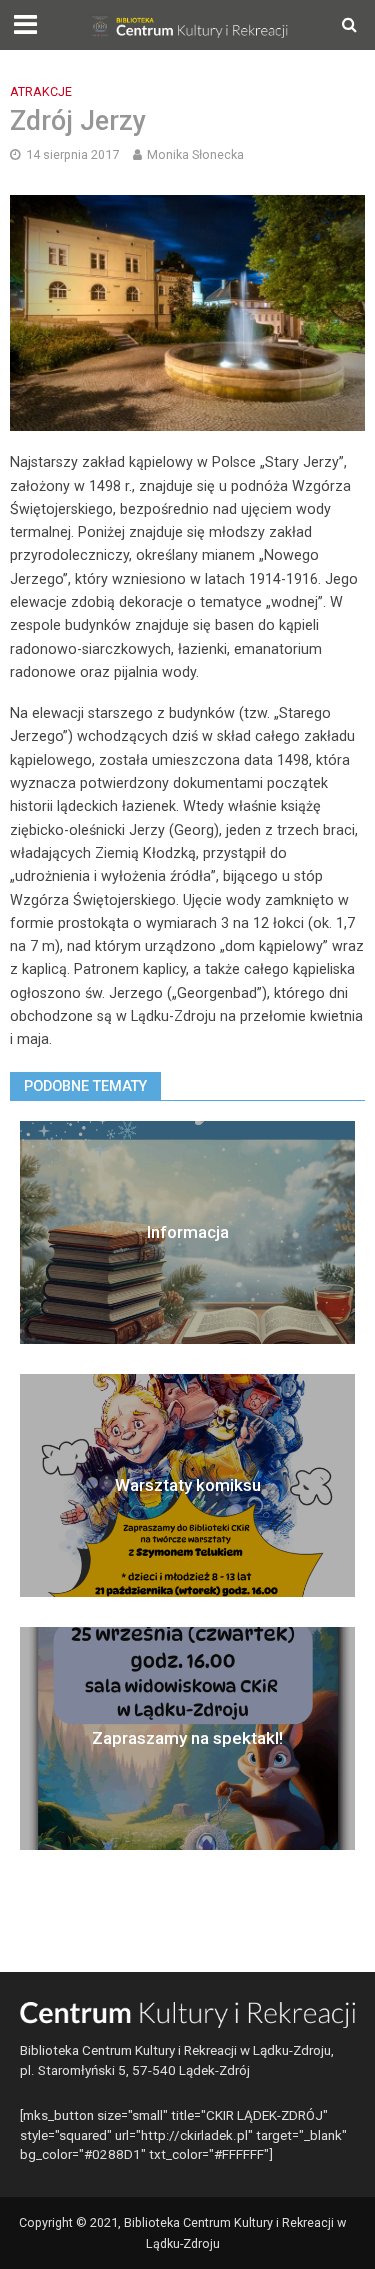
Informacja (188, 1232)
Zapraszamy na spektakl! (187, 1738)
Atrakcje (41, 91)
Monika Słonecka (195, 154)
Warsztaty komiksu (188, 1485)
